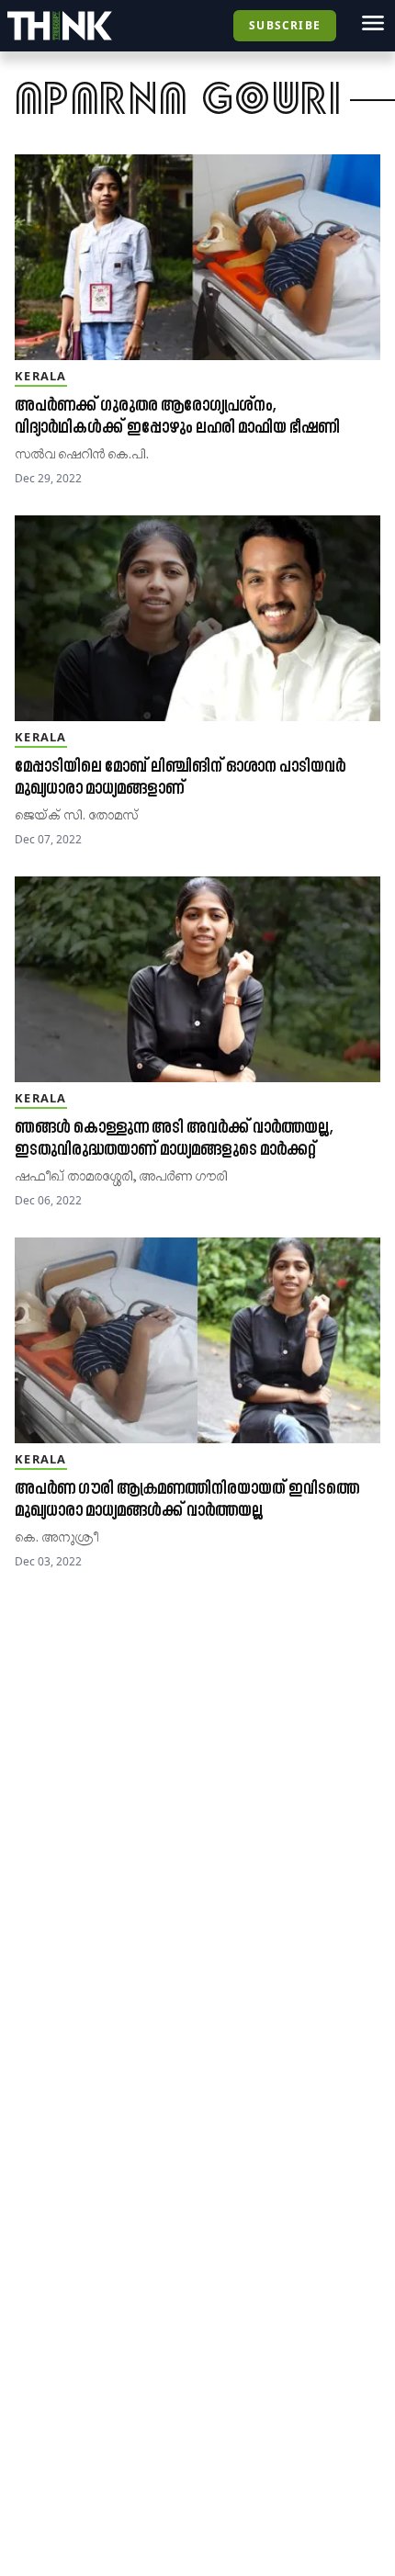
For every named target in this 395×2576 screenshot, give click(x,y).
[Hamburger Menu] (373, 23)
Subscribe (285, 25)
